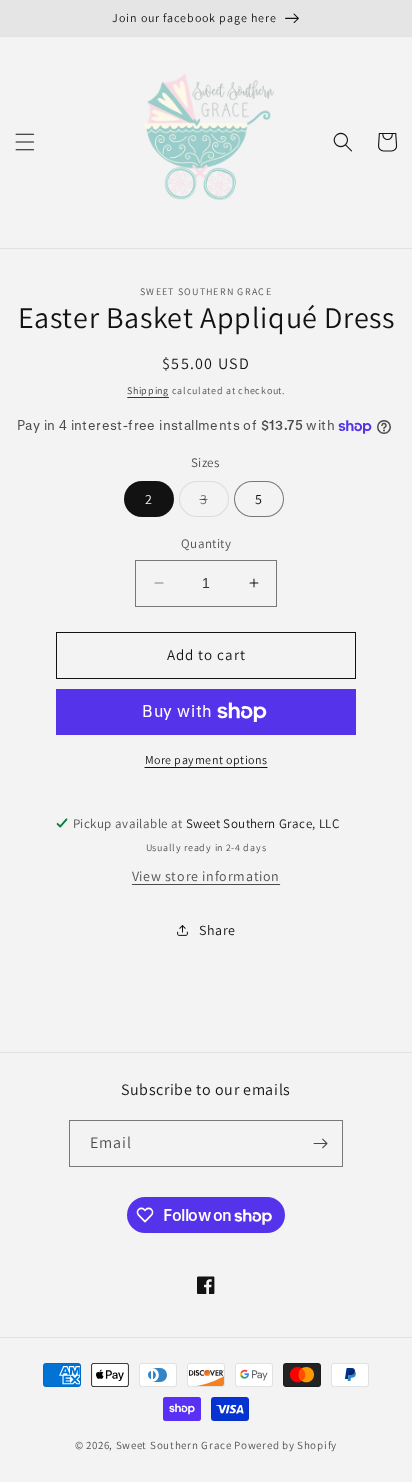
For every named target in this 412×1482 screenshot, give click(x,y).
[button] (25, 142)
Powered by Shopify (285, 1445)
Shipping (148, 390)
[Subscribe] (320, 1143)
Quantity (206, 543)
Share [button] (217, 930)
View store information (206, 876)
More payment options (206, 759)
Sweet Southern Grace (174, 1445)
